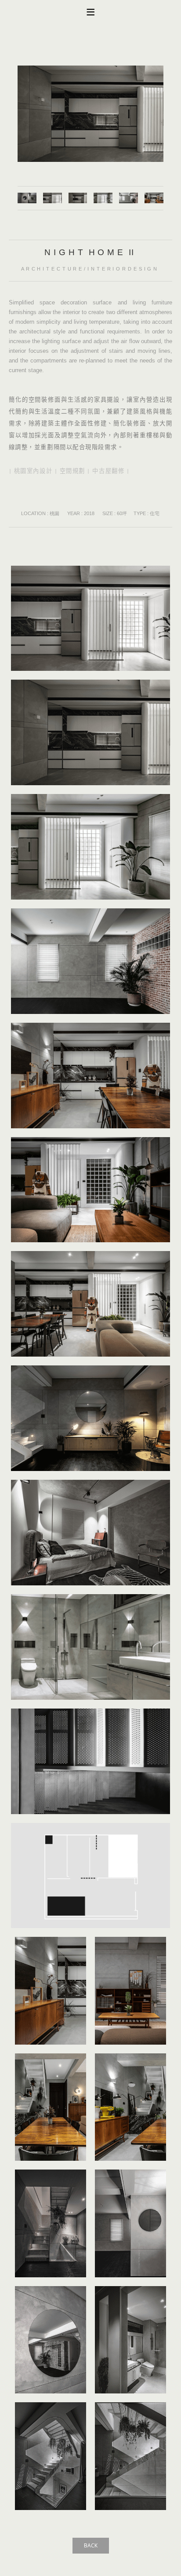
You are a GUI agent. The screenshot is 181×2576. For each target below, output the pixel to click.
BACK (91, 2545)
